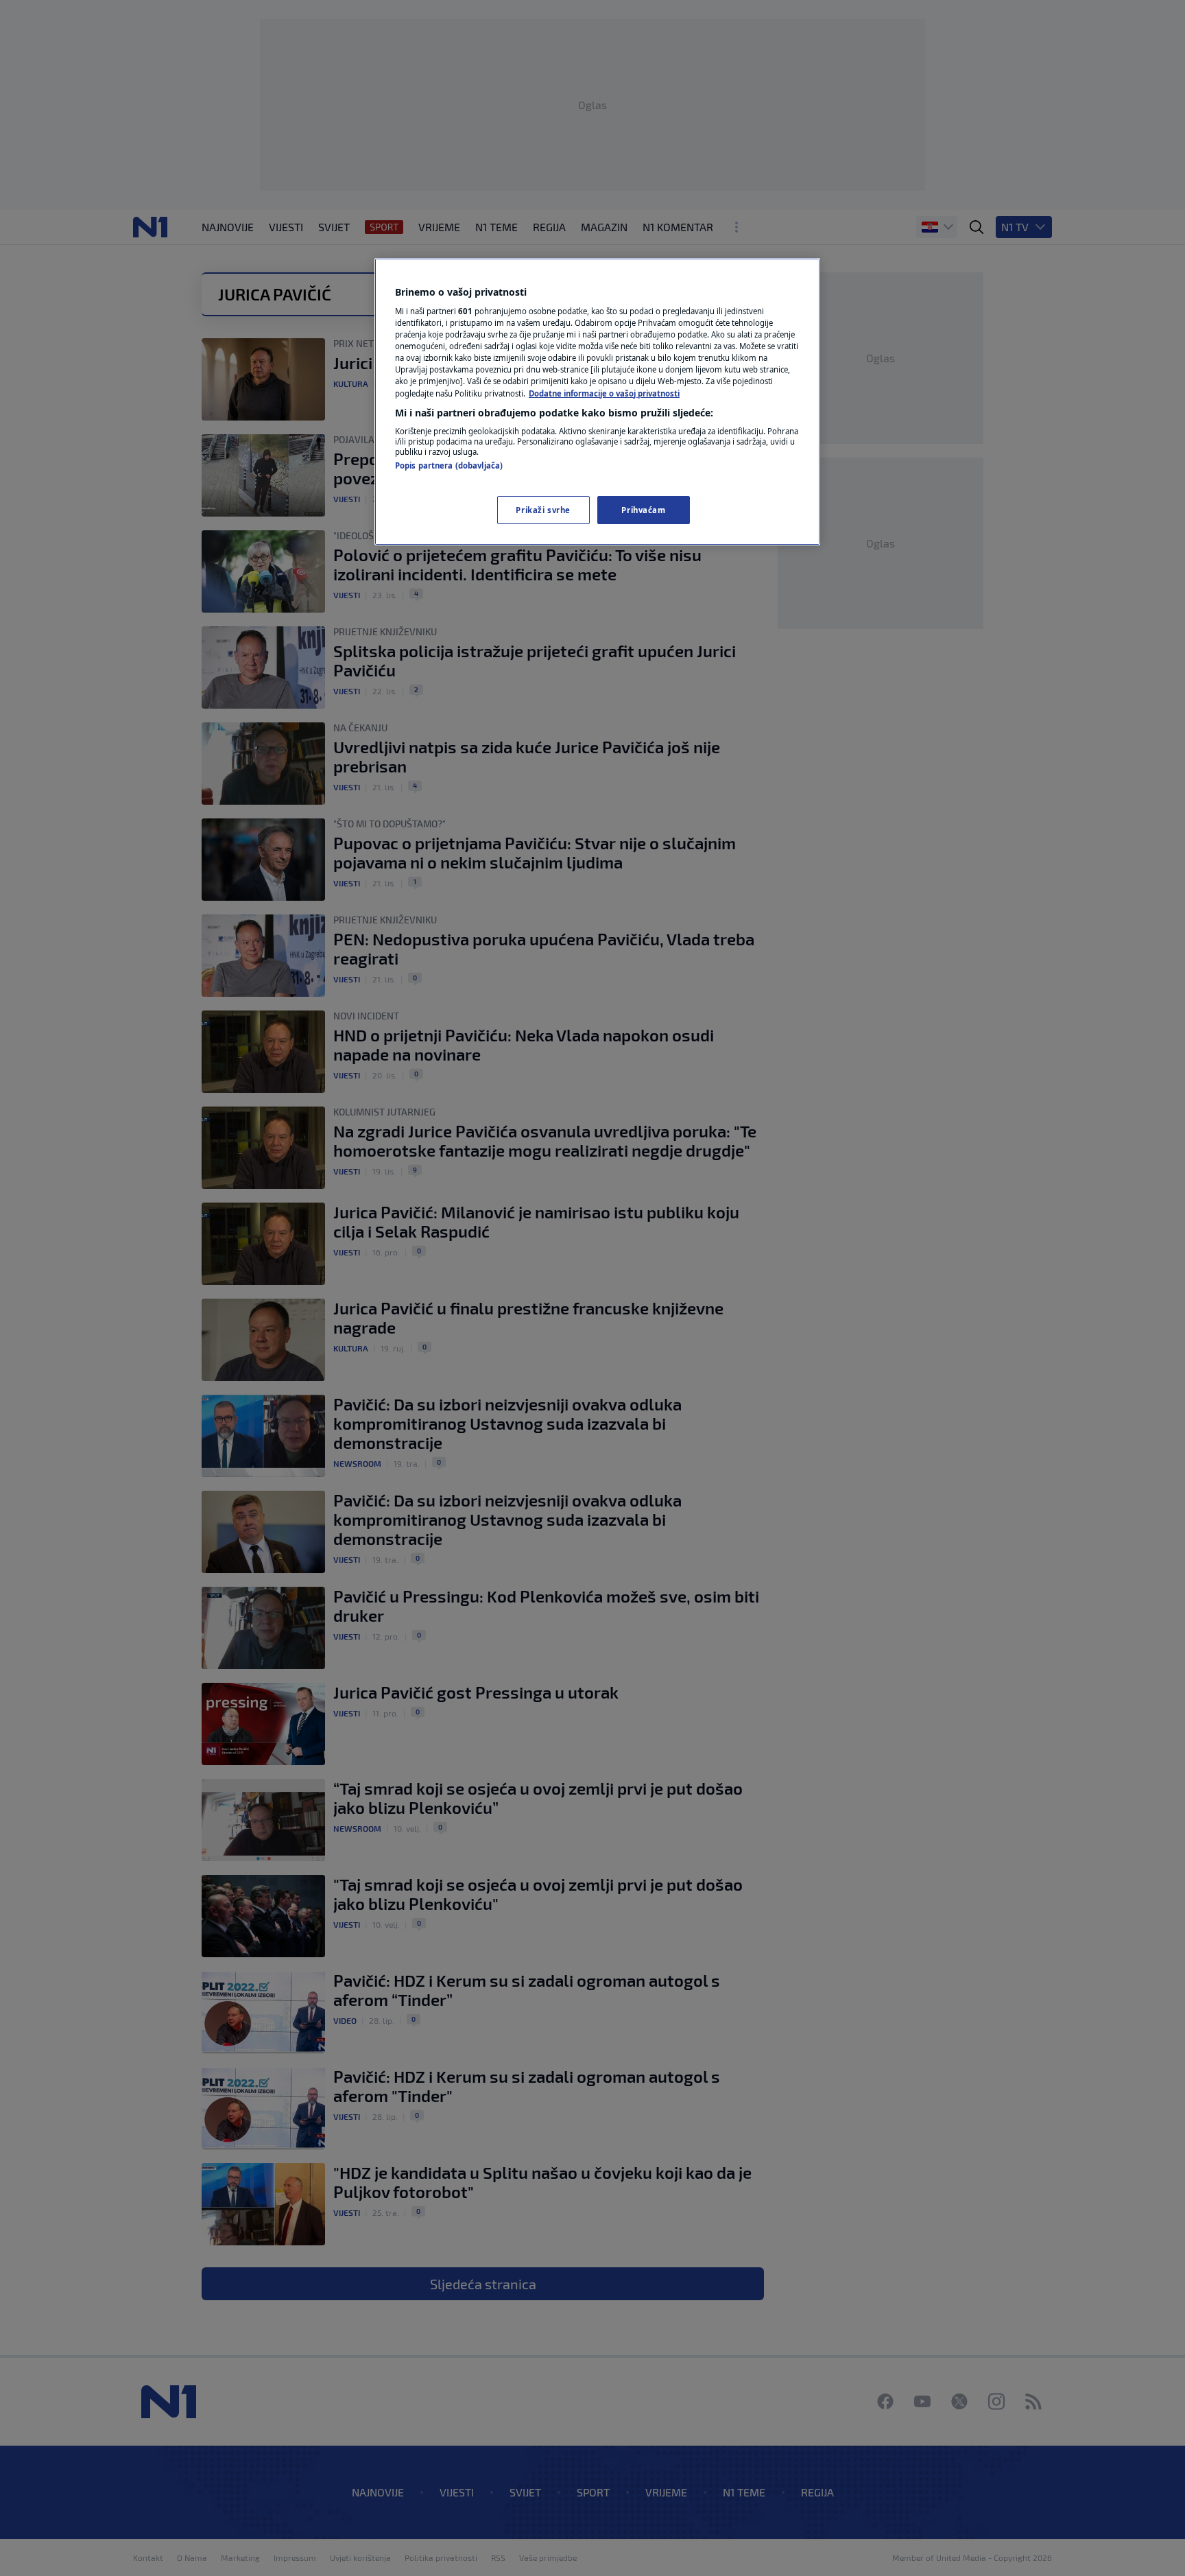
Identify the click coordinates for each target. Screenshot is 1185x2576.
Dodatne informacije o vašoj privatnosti (604, 393)
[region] (597, 402)
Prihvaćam (643, 510)
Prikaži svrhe (543, 510)
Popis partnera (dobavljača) (449, 465)
